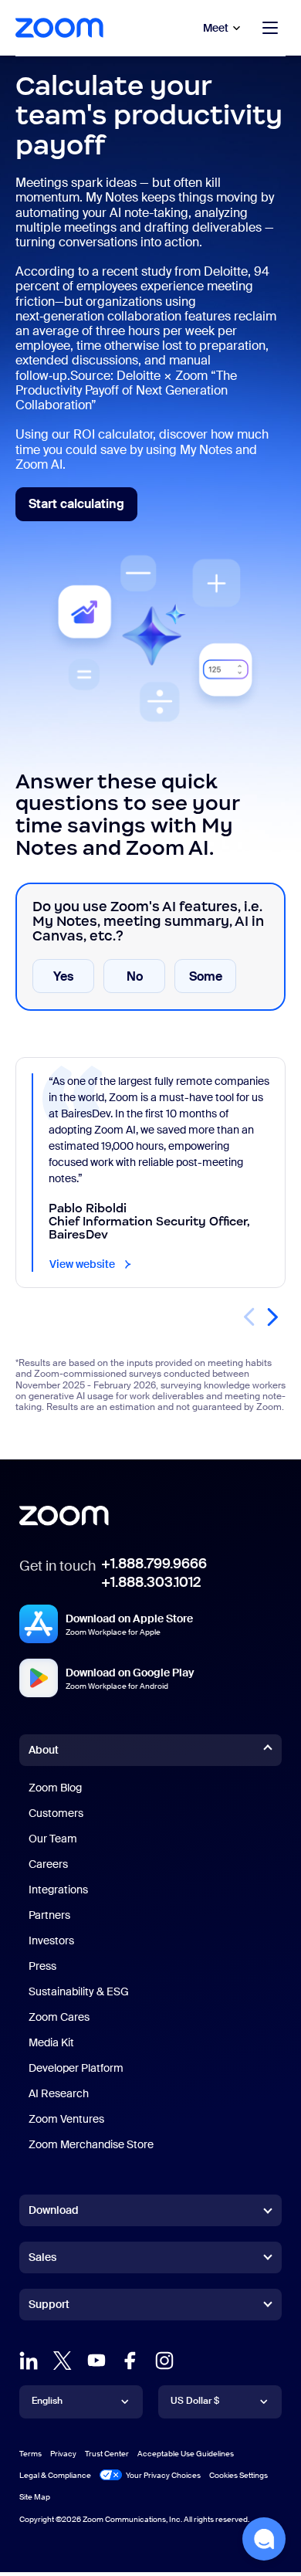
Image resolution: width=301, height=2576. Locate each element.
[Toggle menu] (270, 28)
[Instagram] (164, 2361)
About (44, 1750)
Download (54, 2210)
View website (91, 1264)
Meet (216, 28)
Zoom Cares (59, 2017)
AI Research (59, 2093)
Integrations (58, 1890)
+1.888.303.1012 (151, 1582)
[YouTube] (96, 2361)
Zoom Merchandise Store (91, 2144)
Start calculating (83, 508)
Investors (51, 1940)
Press (42, 1966)
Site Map (35, 2497)
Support (49, 2307)
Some (206, 976)
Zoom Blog (55, 1788)
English (47, 2401)
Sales (42, 2257)
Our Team (53, 1839)
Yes (63, 976)
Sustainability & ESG (79, 1991)
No (135, 976)
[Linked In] (29, 2361)
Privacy (63, 2454)
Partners (49, 1915)
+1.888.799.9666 (154, 1564)
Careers (48, 1864)
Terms (30, 2454)
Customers (56, 1813)
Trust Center (107, 2454)
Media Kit (51, 2042)
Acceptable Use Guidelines (186, 2454)
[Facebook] (130, 2361)
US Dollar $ (195, 2401)
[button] (272, 1317)
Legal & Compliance (55, 2475)
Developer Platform (76, 2068)
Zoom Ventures (66, 2119)
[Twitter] (63, 2361)
